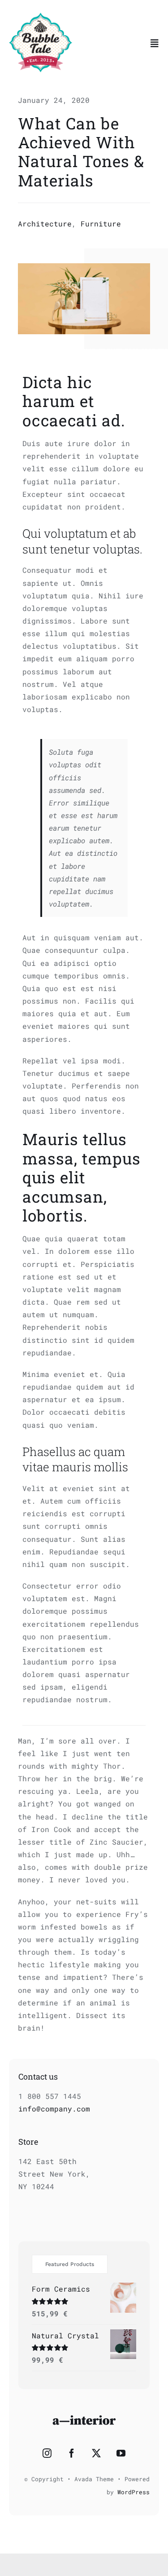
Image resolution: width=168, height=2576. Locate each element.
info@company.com (54, 2109)
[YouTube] (121, 2453)
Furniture (101, 224)
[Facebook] (72, 2453)
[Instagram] (47, 2453)
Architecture (45, 224)
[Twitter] (96, 2453)
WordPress (134, 2492)
